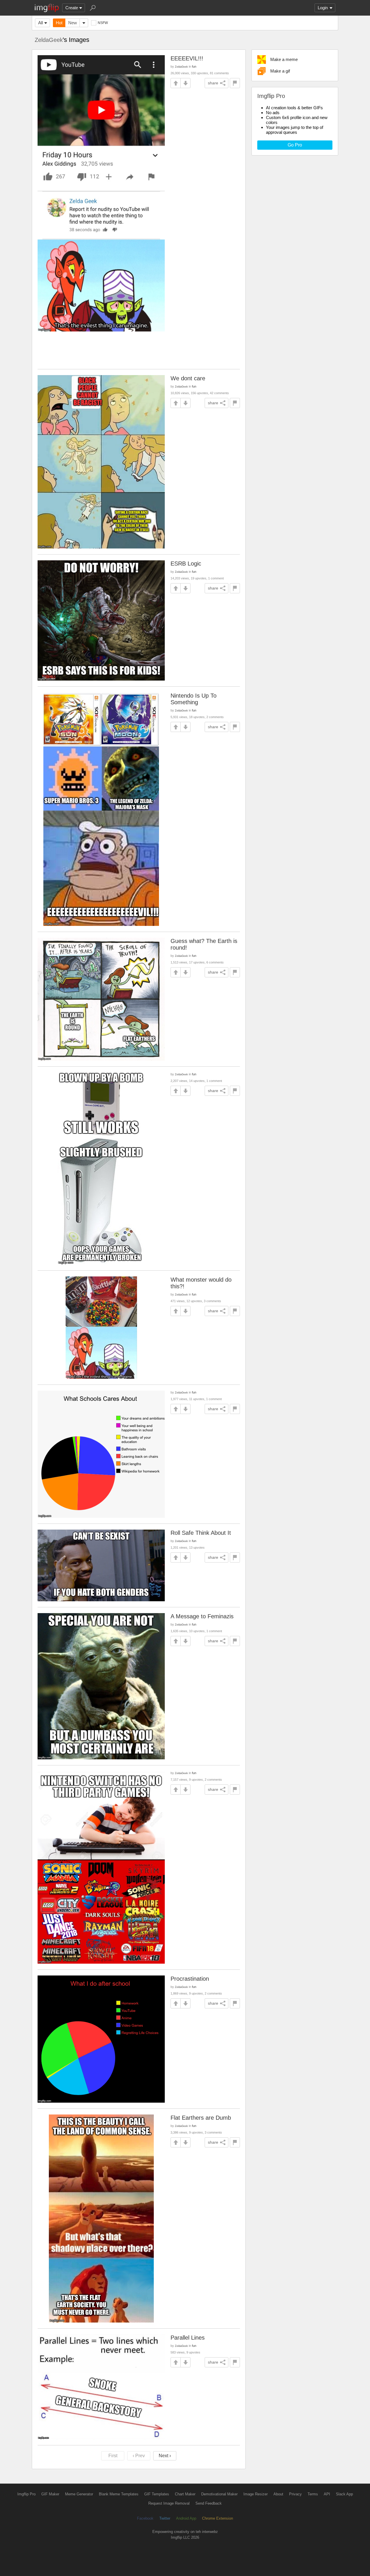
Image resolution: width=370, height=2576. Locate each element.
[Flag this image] (235, 83)
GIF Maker (50, 2494)
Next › (165, 2456)
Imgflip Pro (26, 2494)
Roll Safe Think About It (201, 1533)
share (213, 83)
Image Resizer (256, 2494)
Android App (186, 2518)
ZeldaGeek (49, 40)
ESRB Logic (186, 564)
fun (194, 66)
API (327, 2494)
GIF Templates (157, 2494)
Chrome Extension (218, 2518)
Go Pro (295, 145)
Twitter (165, 2518)
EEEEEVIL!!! (187, 58)
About (278, 2494)
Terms (313, 2494)
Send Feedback (209, 2503)
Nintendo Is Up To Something (194, 699)
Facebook (145, 2518)
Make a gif (280, 71)
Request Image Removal (169, 2503)
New (73, 23)
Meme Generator (79, 2494)
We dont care (188, 378)
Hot (59, 23)
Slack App (344, 2494)
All (40, 23)
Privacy (295, 2494)
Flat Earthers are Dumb (201, 2118)
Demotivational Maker (219, 2494)
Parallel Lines (188, 2338)
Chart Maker (185, 2494)
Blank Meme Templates (119, 2494)
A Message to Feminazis (202, 1616)
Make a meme (284, 59)
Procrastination (190, 1979)
